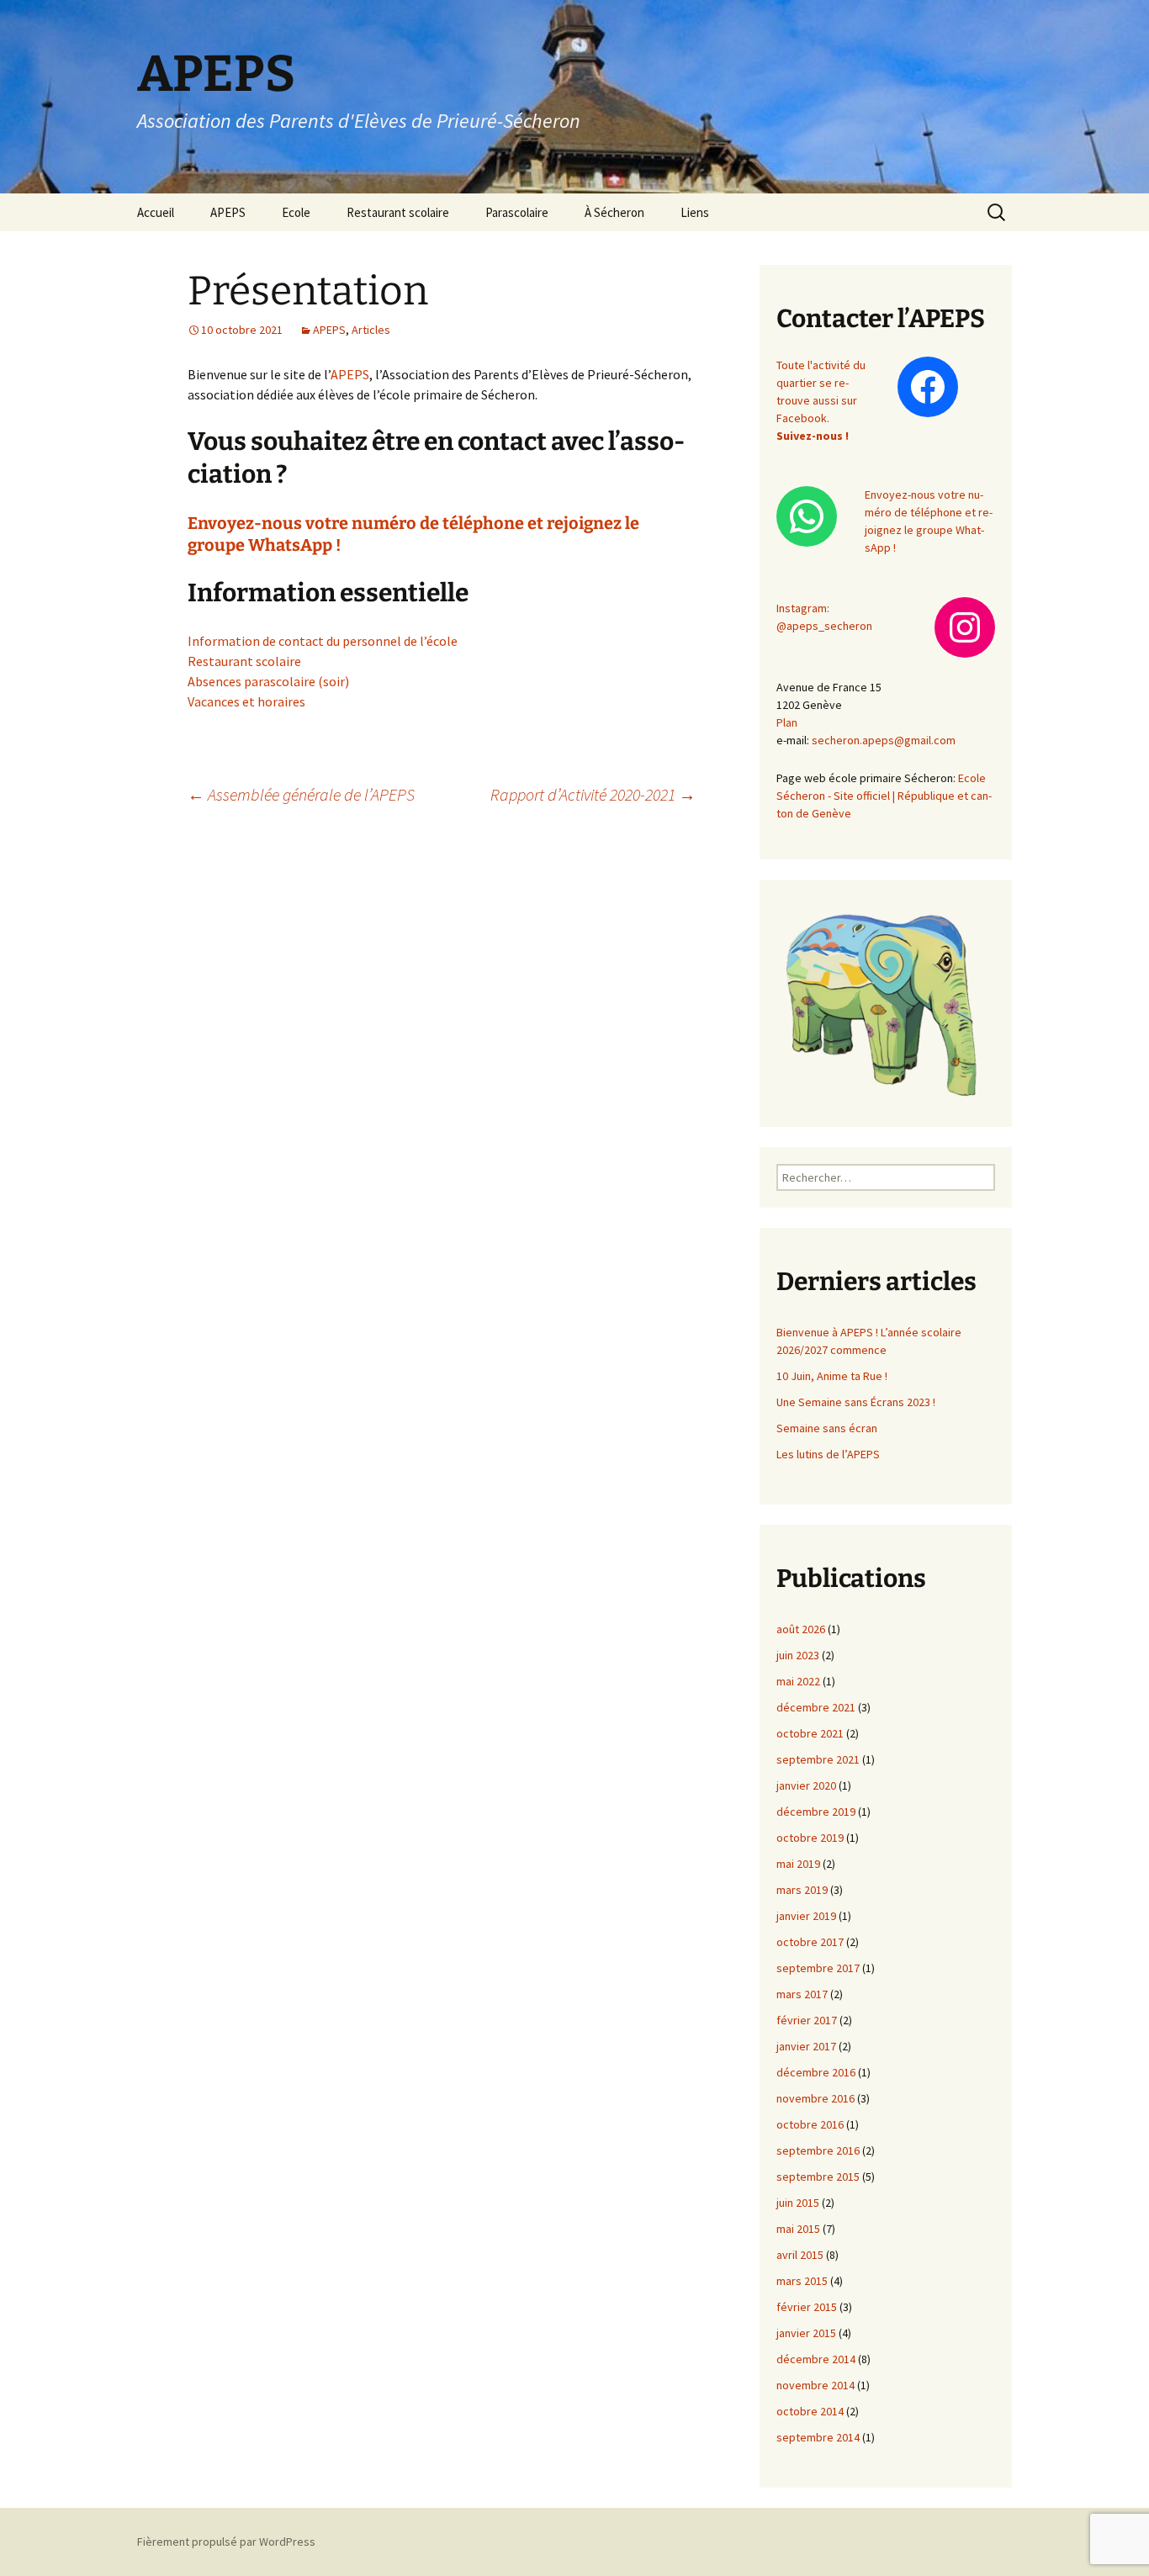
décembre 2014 (816, 2359)
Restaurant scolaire (398, 212)
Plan (787, 722)
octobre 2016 (810, 2124)
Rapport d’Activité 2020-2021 (593, 794)
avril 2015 (800, 2255)
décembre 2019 (816, 1812)
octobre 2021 (810, 1733)
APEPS (228, 212)
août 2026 (801, 1629)
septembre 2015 (818, 2177)
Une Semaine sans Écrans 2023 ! (856, 1402)
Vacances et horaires (246, 701)
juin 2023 (798, 1655)
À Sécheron (614, 212)
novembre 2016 (815, 2098)
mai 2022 (798, 1681)
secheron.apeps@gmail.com (884, 740)
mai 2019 (798, 1864)
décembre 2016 (816, 2072)
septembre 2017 (818, 1968)
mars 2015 (802, 2281)
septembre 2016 (818, 2150)
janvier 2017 (806, 2046)
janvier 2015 (806, 2333)
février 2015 (807, 2307)
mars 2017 (802, 1994)
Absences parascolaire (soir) (268, 681)
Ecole (296, 212)
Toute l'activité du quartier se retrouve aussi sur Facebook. (821, 400)
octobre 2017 (810, 1942)
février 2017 (807, 2020)
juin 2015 (798, 2203)
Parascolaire (517, 212)
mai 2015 (798, 2229)
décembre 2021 (816, 1707)
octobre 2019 (810, 1838)
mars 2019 (802, 1890)
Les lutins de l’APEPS (828, 1454)
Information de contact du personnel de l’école (323, 641)
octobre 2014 (810, 2411)
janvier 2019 (806, 1916)
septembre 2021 (818, 1759)
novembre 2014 (815, 2385)
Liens (695, 212)
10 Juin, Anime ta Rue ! (832, 1376)
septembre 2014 (818, 2437)
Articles (371, 330)
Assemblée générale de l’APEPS (301, 794)
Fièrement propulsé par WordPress (226, 2542)
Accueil (156, 212)
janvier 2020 (806, 1785)
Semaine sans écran (827, 1428)
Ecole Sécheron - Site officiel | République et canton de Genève (884, 796)
